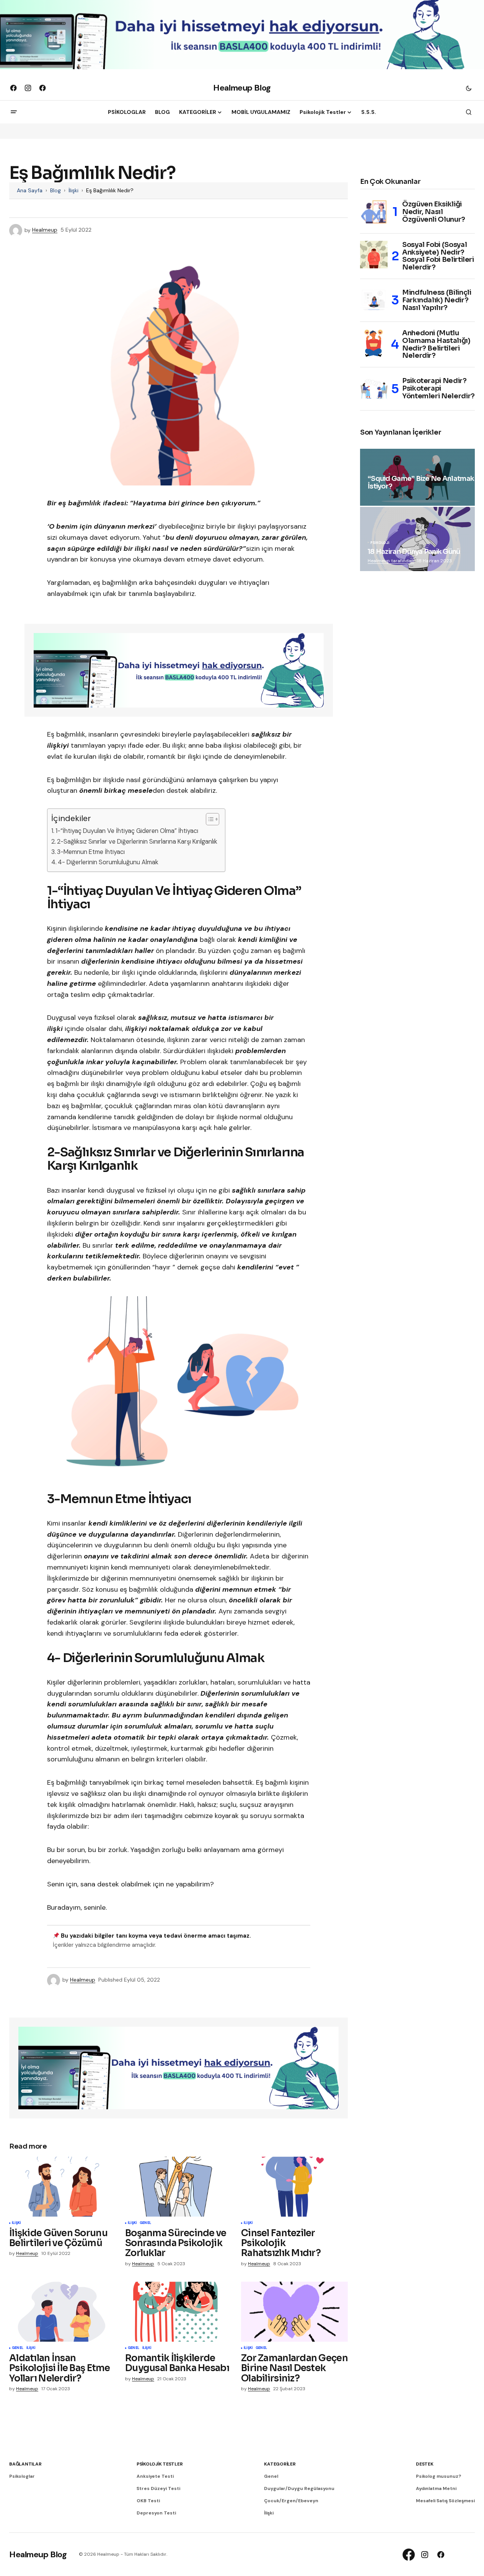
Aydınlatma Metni (436, 2488)
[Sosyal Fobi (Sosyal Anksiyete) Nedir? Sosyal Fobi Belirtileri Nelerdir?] (374, 255)
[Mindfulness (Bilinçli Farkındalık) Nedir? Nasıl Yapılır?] (374, 300)
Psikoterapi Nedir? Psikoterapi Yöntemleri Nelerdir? (438, 388)
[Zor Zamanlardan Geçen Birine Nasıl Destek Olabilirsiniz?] (294, 2312)
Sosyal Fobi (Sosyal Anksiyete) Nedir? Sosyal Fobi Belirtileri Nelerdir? (438, 256)
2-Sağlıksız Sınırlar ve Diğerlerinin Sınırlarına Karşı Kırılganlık (137, 842)
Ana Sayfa (30, 190)
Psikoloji (380, 543)
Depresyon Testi (156, 2513)
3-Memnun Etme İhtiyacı (92, 852)
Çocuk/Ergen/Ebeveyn (291, 2501)
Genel (145, 2223)
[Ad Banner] (179, 670)
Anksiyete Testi (155, 2476)
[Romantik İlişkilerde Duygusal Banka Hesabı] (178, 2312)
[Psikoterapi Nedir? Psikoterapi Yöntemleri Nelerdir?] (374, 389)
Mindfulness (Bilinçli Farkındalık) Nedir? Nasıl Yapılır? (437, 300)
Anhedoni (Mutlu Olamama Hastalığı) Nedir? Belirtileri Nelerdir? (436, 345)
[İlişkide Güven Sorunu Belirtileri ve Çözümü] (63, 2187)
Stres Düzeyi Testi (158, 2488)
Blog (55, 190)
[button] (469, 88)
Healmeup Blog (242, 88)
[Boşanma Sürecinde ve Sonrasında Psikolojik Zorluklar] (178, 2187)
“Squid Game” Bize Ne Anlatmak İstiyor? (421, 483)
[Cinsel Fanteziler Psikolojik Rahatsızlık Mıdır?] (294, 2187)
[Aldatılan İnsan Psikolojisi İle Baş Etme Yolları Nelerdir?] (63, 2312)
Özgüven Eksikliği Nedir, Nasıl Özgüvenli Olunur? (434, 212)
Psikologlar (22, 2476)
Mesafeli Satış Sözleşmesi (445, 2501)
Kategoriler (280, 2464)
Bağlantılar (25, 2464)
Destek (425, 2464)
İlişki (73, 190)
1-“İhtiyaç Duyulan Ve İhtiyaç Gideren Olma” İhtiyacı (128, 831)
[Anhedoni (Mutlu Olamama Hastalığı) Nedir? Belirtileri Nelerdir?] (374, 343)
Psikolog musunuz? (438, 2476)
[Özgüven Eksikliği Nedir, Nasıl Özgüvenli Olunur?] (374, 212)
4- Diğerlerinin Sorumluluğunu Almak (108, 862)
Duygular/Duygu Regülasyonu (299, 2488)
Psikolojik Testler (160, 2464)
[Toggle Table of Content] (209, 819)
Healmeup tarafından (391, 561)
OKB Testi (148, 2501)
